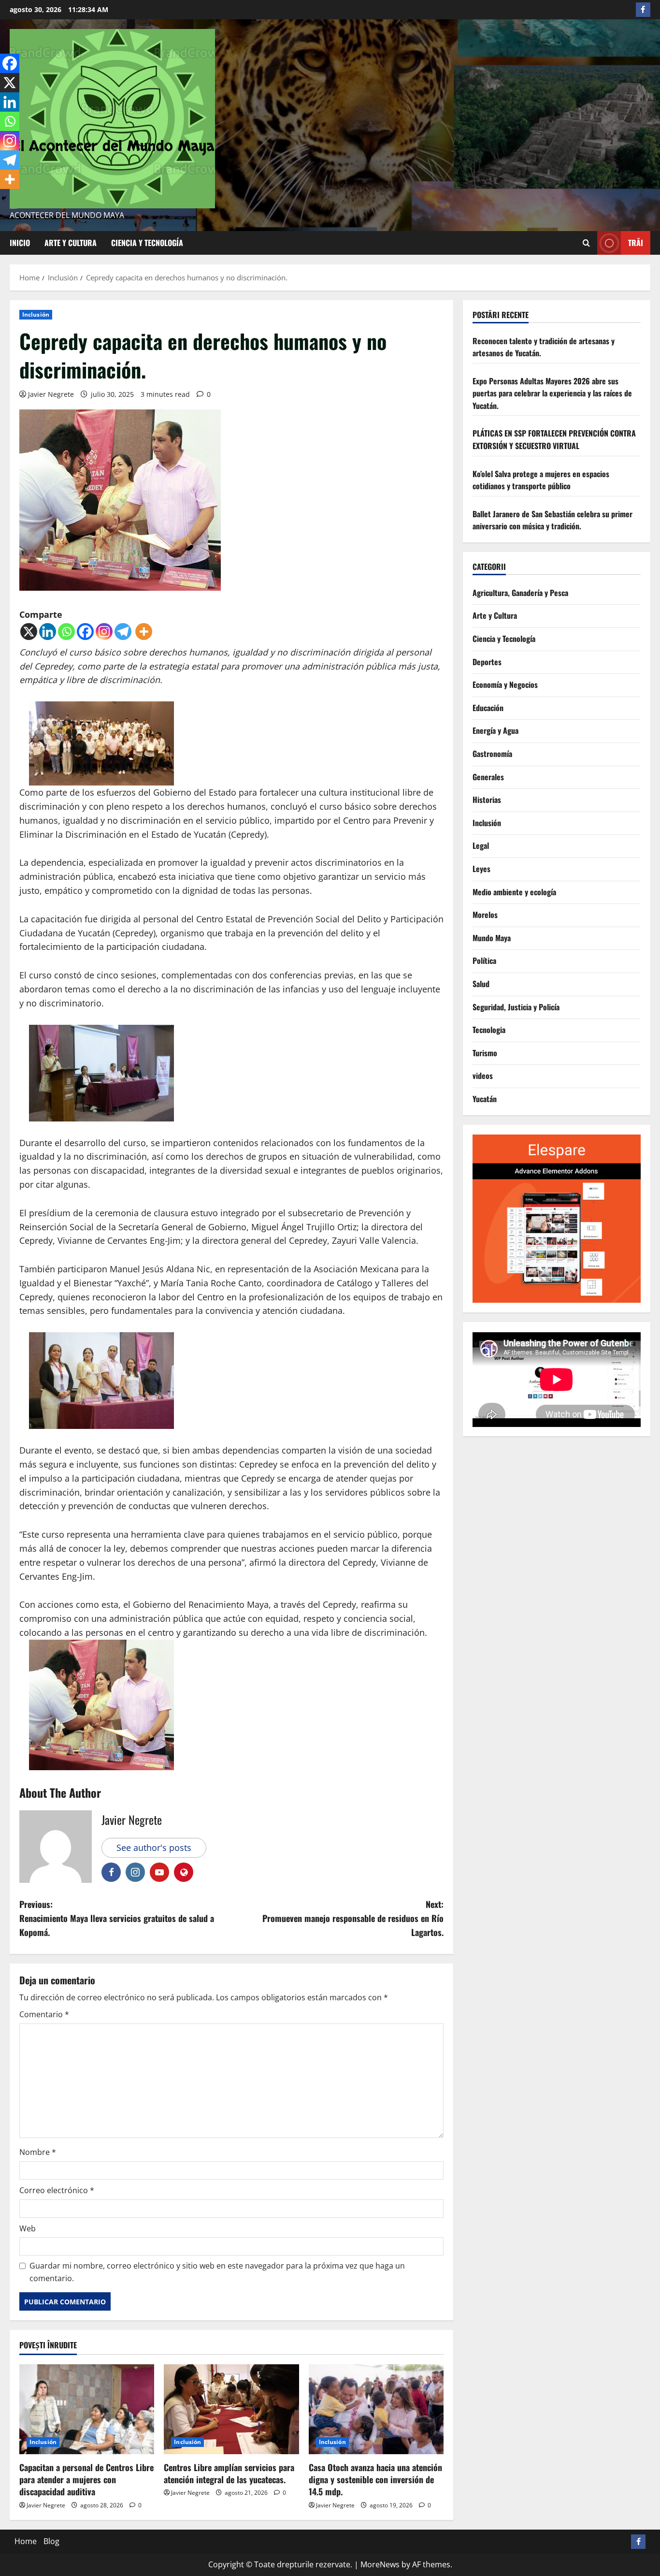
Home (26, 2541)
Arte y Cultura (71, 243)
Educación (488, 708)
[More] (144, 632)
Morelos (485, 915)
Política (484, 961)
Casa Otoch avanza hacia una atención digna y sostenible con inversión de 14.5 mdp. (375, 2479)
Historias (487, 800)
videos (483, 1076)
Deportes (487, 662)
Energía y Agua (495, 731)
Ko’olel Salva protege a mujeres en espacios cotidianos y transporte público (541, 480)
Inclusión (36, 314)
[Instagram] (104, 632)
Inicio (20, 243)
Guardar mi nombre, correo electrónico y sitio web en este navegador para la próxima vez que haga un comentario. (217, 2272)
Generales (488, 777)
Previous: (117, 1918)
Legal (481, 846)
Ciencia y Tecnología (147, 243)
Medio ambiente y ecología (514, 892)
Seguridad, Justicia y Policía (516, 1007)
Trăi (636, 243)
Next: (353, 1918)
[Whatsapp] (66, 632)
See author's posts (154, 1848)
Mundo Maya (492, 938)
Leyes (481, 869)
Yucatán (485, 1099)
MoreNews (380, 2564)
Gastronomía (492, 754)
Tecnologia (489, 1030)
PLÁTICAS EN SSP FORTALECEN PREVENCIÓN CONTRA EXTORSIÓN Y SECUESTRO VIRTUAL (554, 440)
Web (28, 2228)
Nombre (38, 2152)
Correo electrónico (57, 2190)
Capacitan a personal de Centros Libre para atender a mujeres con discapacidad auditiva (86, 2479)
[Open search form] (586, 243)
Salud (481, 984)
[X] (29, 632)
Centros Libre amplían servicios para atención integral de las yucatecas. (229, 2473)
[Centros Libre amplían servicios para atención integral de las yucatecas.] (231, 2409)
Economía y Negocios (505, 685)
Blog (51, 2541)
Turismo (485, 1053)
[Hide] (4, 198)
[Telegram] (123, 632)
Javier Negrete (51, 394)
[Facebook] (85, 632)
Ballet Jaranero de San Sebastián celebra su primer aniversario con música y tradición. (552, 520)
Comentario (44, 2014)
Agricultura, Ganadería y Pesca (520, 593)
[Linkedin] (48, 632)
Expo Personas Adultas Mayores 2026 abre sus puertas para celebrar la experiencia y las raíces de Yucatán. (552, 393)
